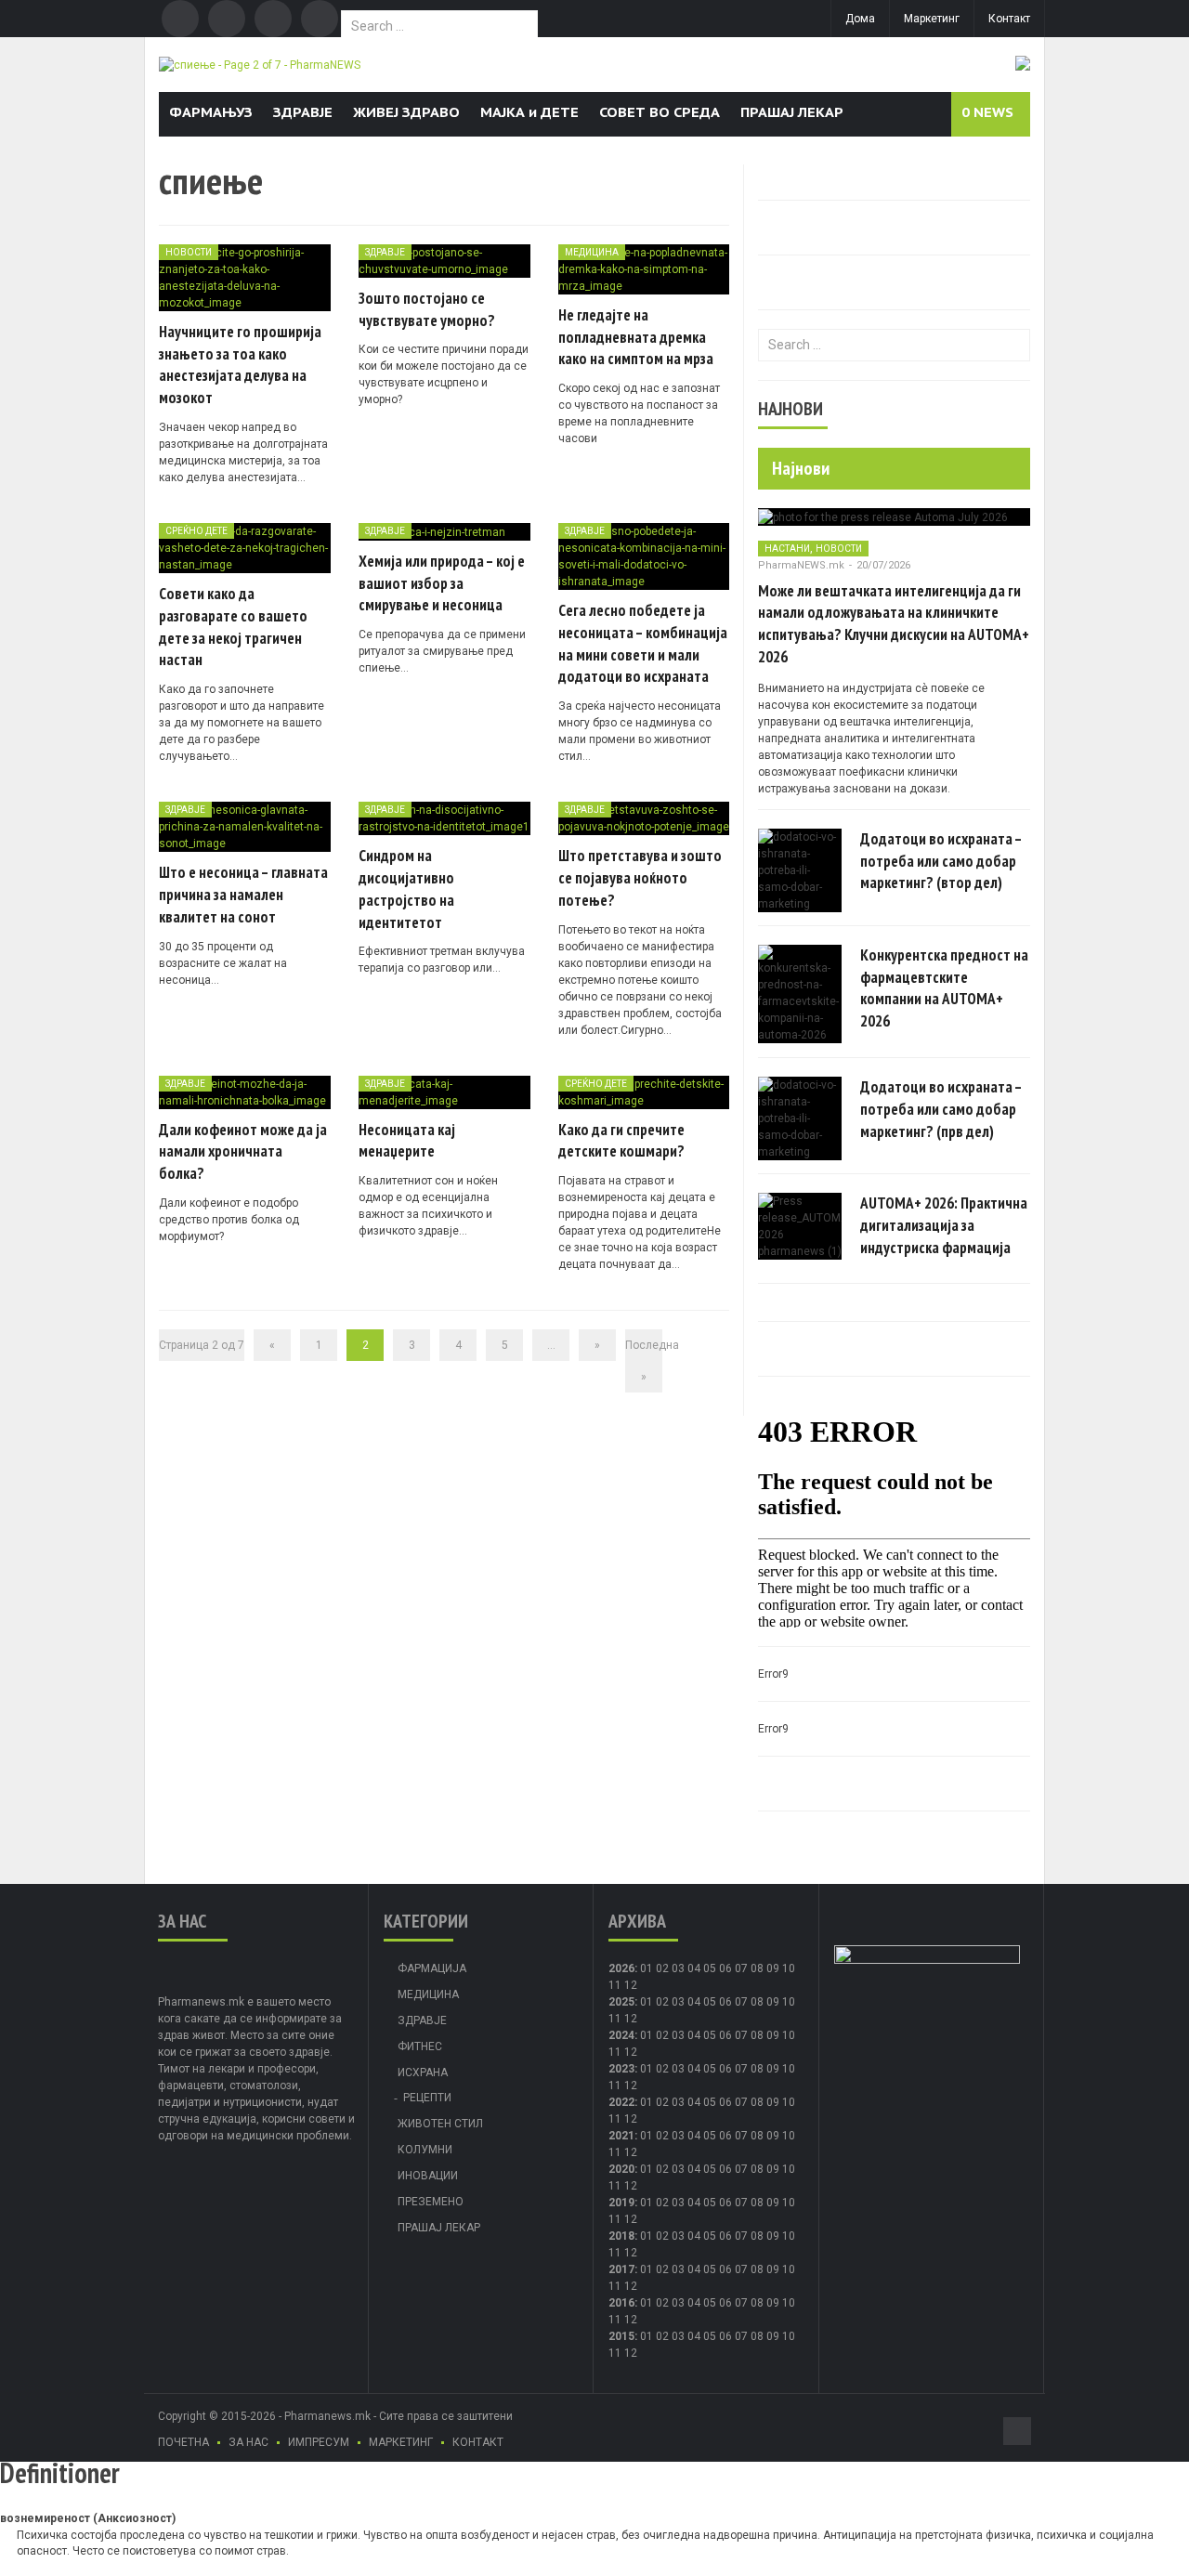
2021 (621, 2136)
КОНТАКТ (478, 2442)
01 (647, 1968)
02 (662, 1968)
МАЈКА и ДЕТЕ (529, 112)
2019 (621, 2203)
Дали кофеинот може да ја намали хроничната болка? (243, 1152)
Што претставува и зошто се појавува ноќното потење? (640, 878)
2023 (621, 2069)
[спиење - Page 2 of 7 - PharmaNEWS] (260, 64)
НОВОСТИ (189, 252)
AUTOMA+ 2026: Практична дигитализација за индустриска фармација (944, 1225)
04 (694, 1968)
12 (631, 2019)
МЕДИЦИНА (592, 252)
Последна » (644, 1361)
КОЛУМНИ (425, 2150)
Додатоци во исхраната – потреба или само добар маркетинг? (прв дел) (941, 1109)
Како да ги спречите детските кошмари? (621, 1141)
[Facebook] (180, 19)
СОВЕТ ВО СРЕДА (660, 112)
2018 (621, 2236)
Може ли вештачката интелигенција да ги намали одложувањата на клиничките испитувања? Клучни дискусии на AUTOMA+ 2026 (894, 624)
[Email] (273, 19)
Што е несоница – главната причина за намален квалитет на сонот (243, 895)
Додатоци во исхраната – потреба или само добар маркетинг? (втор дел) (941, 861)
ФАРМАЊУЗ (211, 112)
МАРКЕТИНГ (401, 2442)
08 (757, 2002)
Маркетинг (932, 19)
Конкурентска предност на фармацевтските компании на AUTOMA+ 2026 (944, 988)
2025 (621, 2002)
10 (789, 2002)
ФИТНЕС (420, 2046)
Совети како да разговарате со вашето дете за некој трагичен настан (233, 627)
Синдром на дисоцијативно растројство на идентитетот (406, 889)
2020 (621, 2169)
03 (678, 1968)
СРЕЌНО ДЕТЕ (196, 531)
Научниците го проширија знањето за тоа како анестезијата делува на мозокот (240, 365)
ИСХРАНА (423, 2073)
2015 (621, 2336)
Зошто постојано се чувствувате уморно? (427, 309)
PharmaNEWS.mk (801, 565)
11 (615, 2019)
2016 (621, 2303)
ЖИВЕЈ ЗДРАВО (406, 112)
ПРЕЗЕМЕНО (431, 2202)
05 (710, 1968)
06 (725, 1968)
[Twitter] (227, 19)
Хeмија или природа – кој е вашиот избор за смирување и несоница (442, 583)
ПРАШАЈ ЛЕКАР (792, 112)
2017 (621, 2269)
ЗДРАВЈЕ (303, 112)
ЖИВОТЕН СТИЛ (440, 2124)
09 (773, 2002)
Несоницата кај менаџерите (407, 1141)
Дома (860, 19)
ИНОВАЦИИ (428, 2176)
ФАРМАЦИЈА (432, 1968)
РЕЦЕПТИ (427, 2098)
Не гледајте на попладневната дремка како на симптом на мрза (636, 337)
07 (741, 1968)
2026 (621, 1968)
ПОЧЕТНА (183, 2442)
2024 (621, 2035)
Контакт (1009, 19)
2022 (621, 2102)
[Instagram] (320, 19)
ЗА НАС (248, 2442)
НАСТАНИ (787, 549)
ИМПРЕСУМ (319, 2442)
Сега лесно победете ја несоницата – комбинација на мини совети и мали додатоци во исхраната (643, 643)
